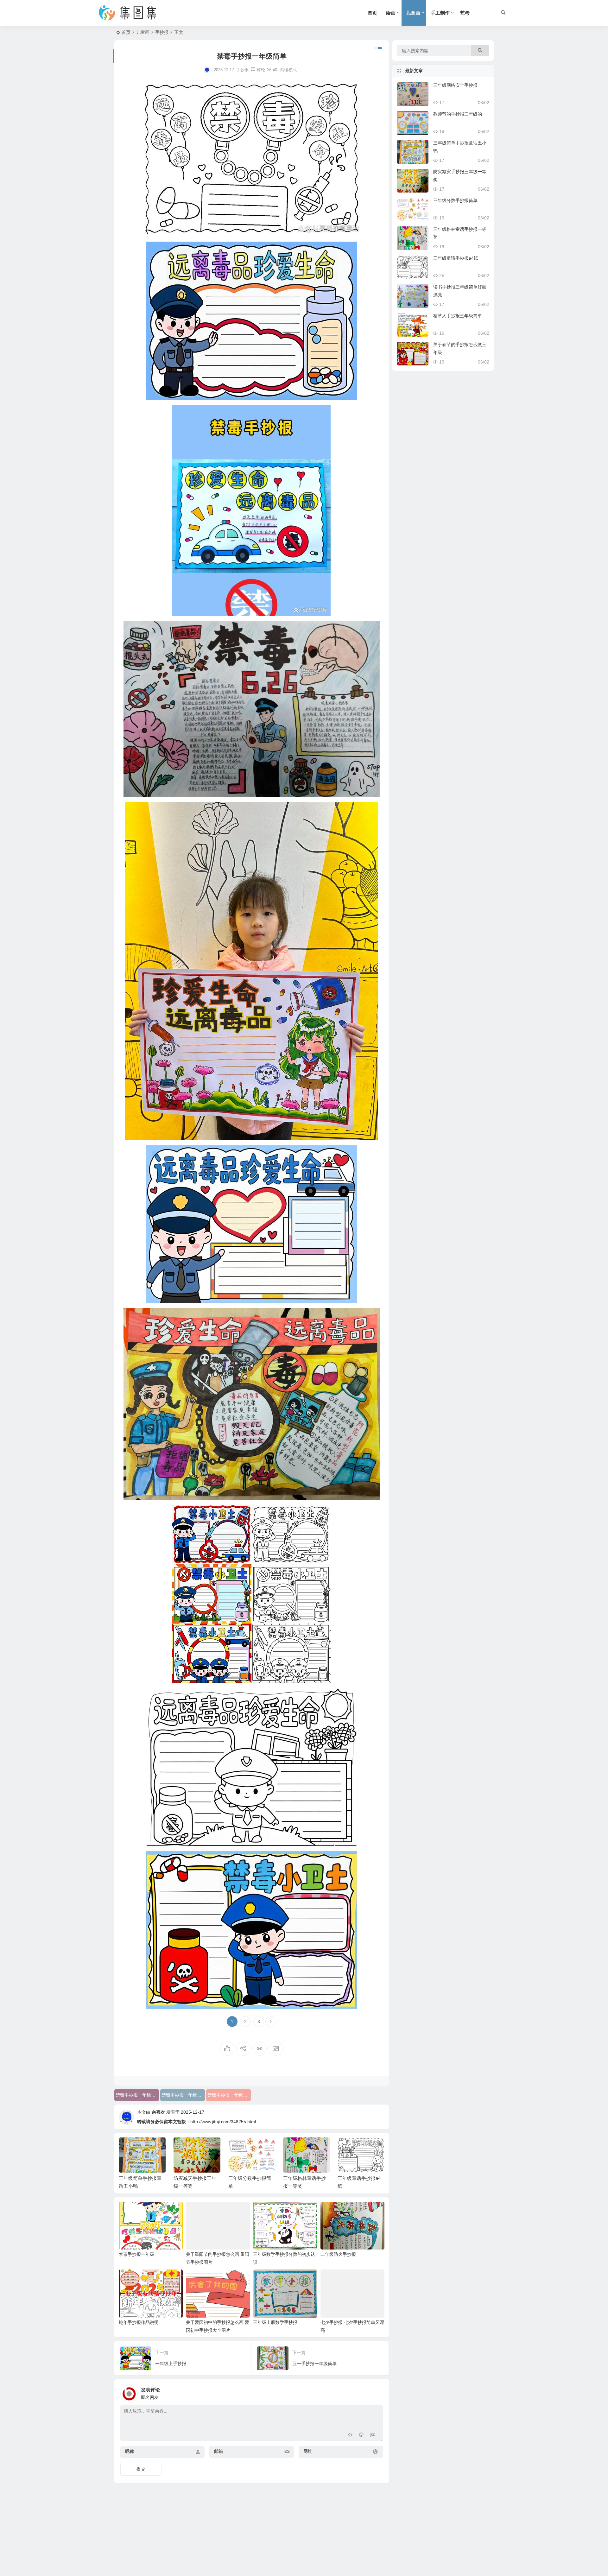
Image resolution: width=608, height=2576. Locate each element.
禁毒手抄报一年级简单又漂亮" (137, 2095)
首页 (372, 13)
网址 (308, 2451)
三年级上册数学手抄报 (275, 2322)
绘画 (391, 13)
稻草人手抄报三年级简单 (458, 316)
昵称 (130, 2451)
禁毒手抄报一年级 (136, 2254)
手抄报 (162, 32)
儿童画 (413, 13)
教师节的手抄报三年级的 (458, 114)
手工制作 (440, 13)
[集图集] (133, 13)
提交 (141, 2469)
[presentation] (348, 2148)
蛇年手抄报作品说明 (139, 2322)
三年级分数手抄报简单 (455, 200)
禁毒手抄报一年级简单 (229, 2095)
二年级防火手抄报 (338, 2254)
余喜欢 (158, 2112)
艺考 (465, 13)
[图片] (373, 2436)
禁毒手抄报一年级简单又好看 (183, 2095)
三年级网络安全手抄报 (455, 85)
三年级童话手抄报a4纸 (456, 258)
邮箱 (218, 2451)
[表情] (361, 2436)
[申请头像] (377, 2392)
